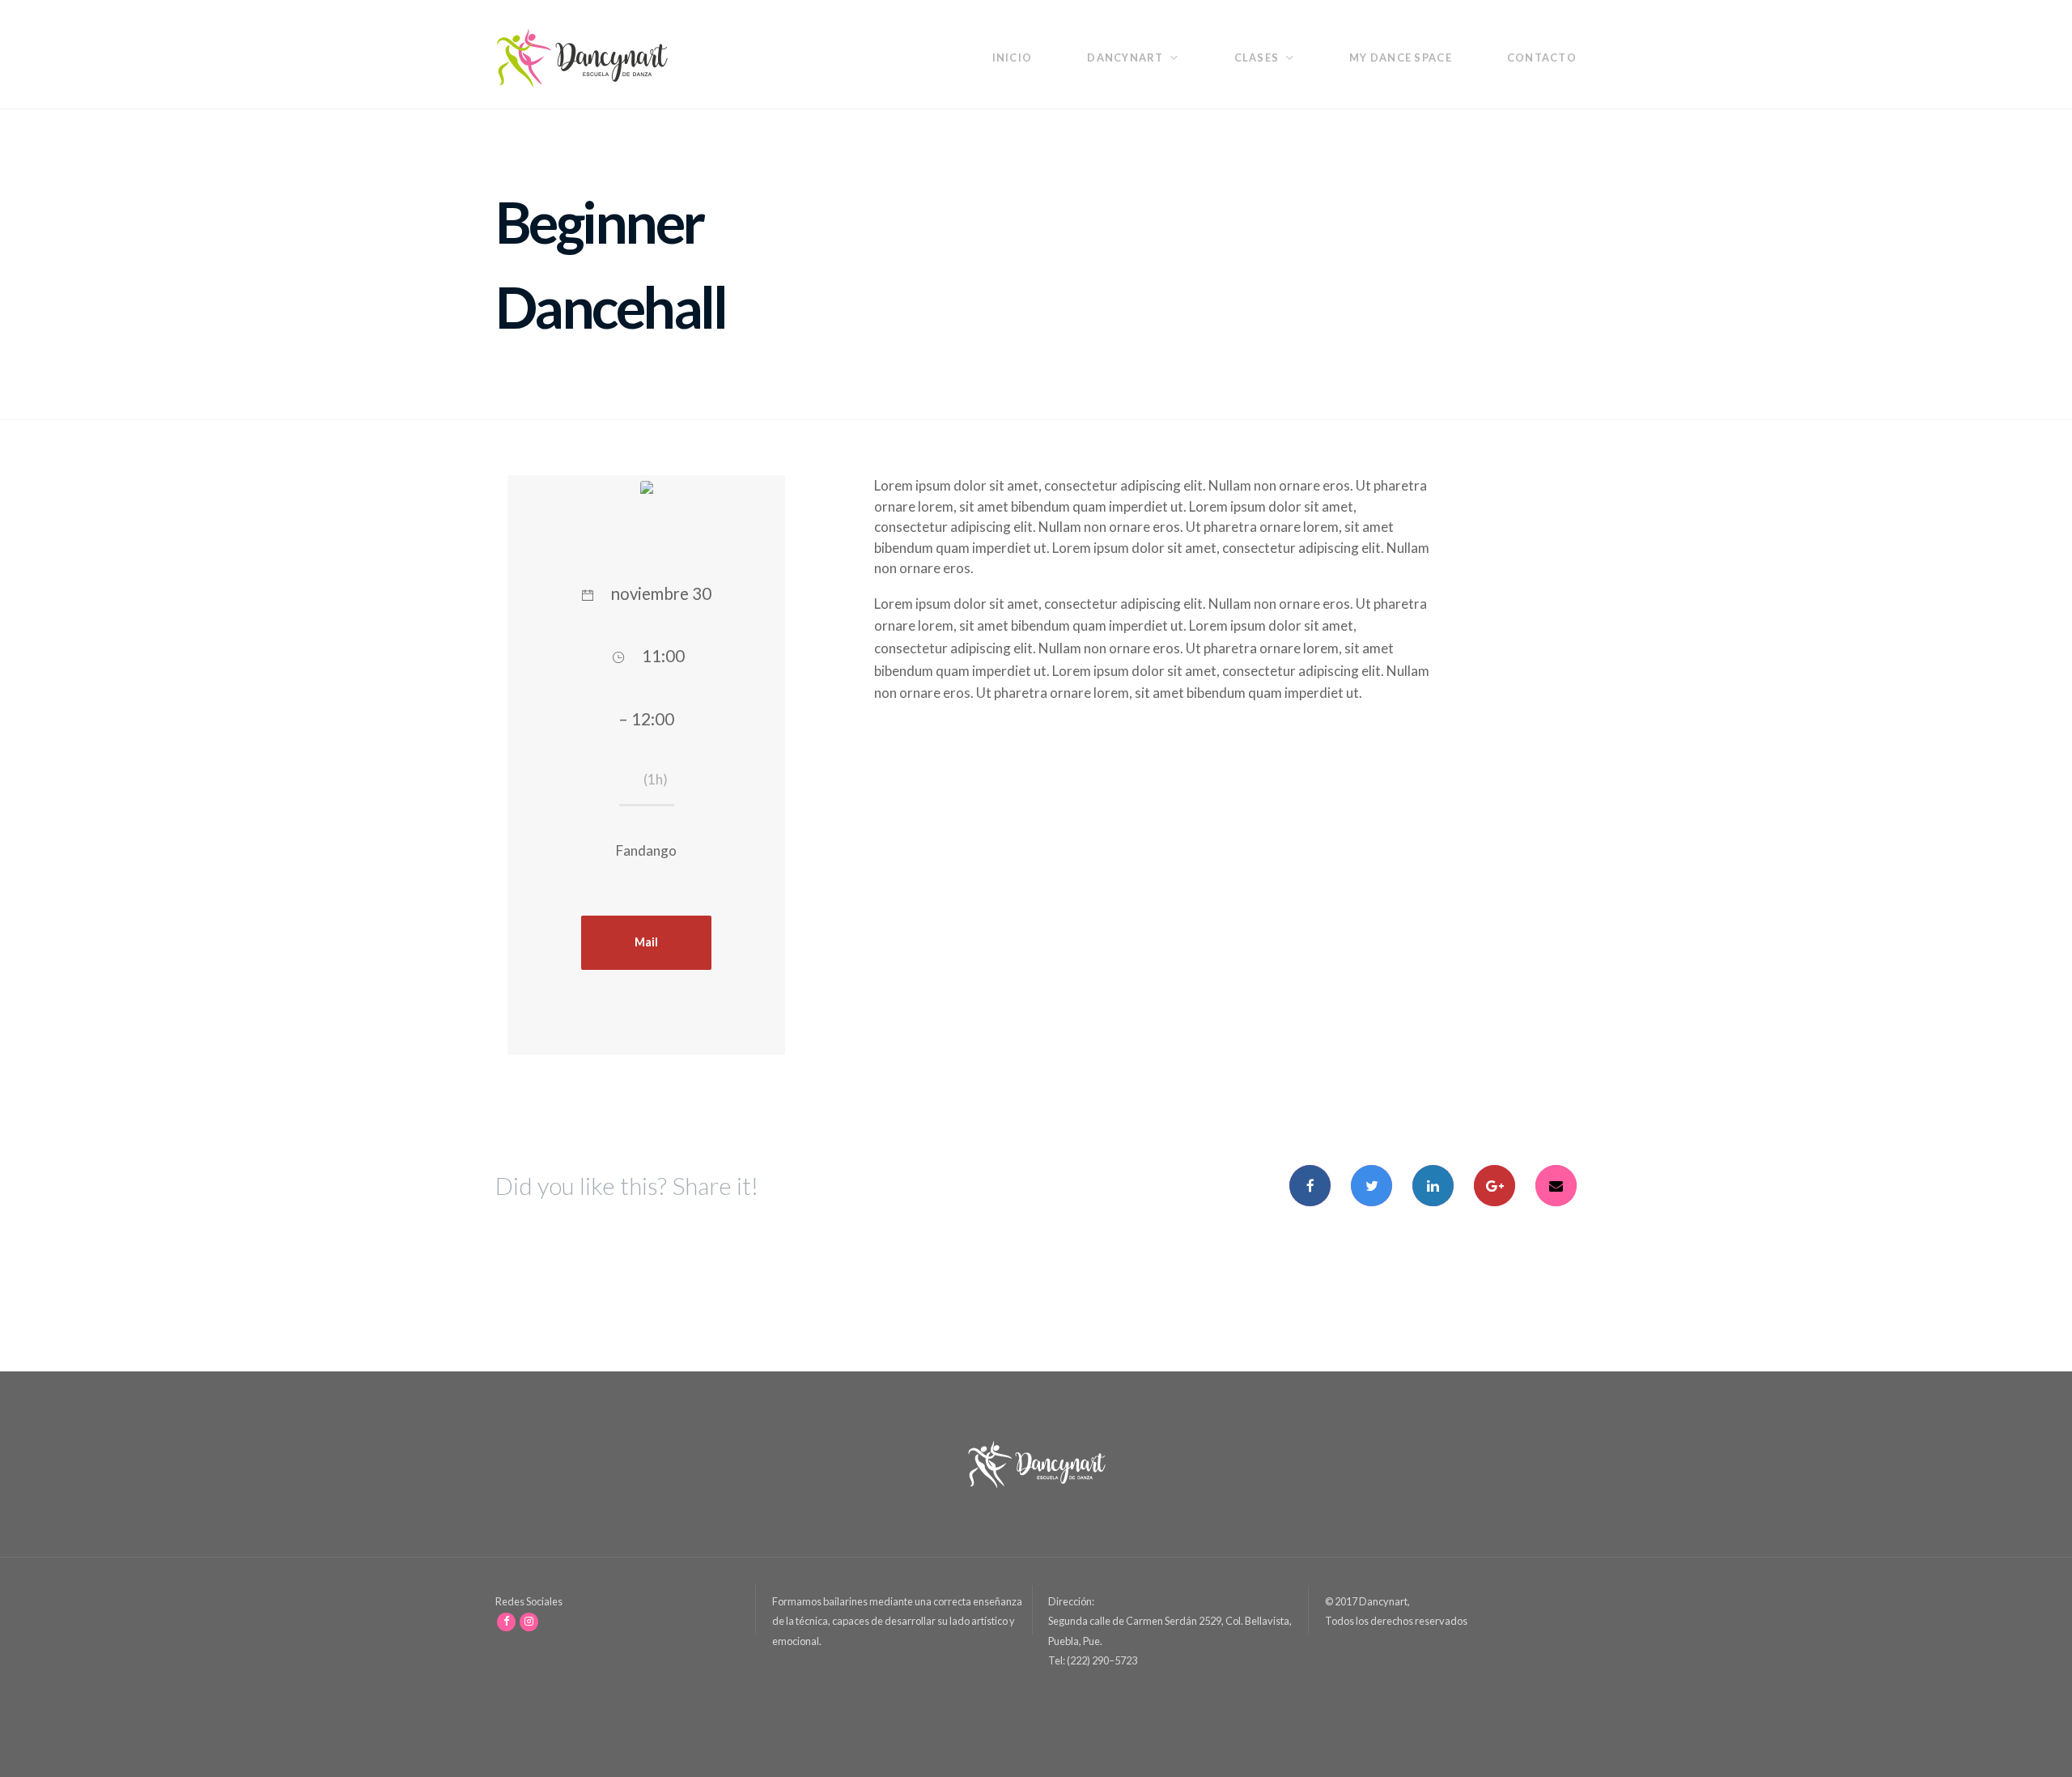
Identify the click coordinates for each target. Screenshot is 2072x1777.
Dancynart (1125, 57)
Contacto (1542, 57)
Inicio (1013, 57)
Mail (646, 942)
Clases (1257, 57)
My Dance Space (1401, 57)
